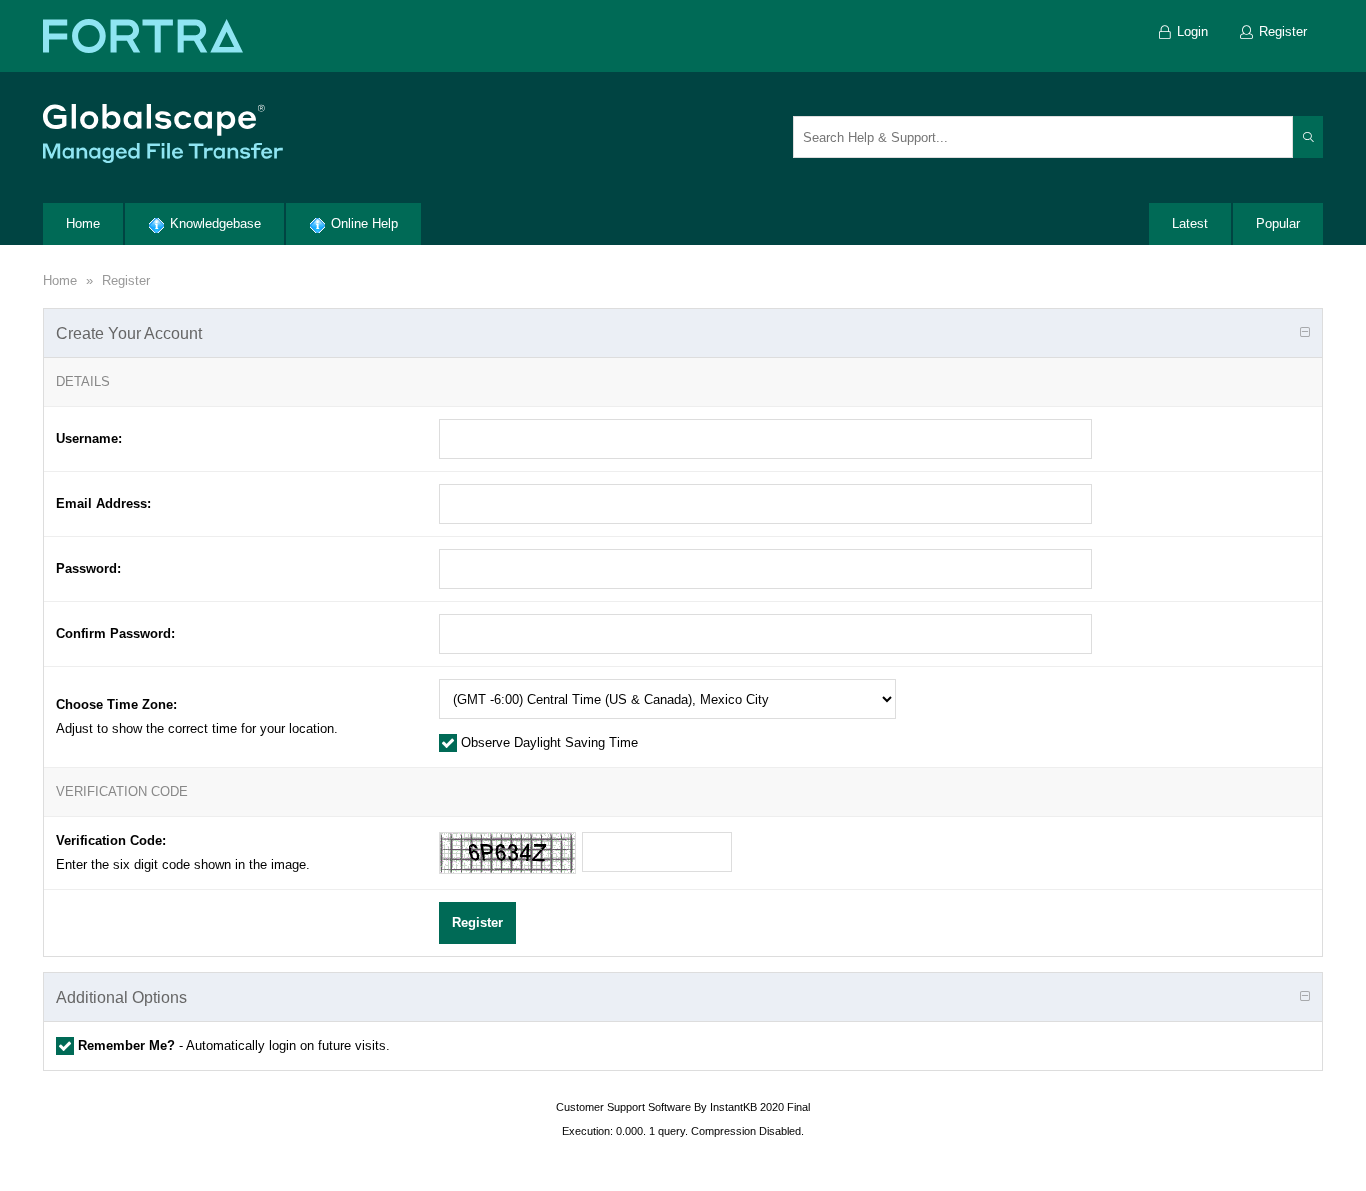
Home (60, 280)
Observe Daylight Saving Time (547, 742)
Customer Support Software (623, 1107)
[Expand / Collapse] (1305, 333)
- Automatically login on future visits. (234, 1045)
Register (126, 280)
